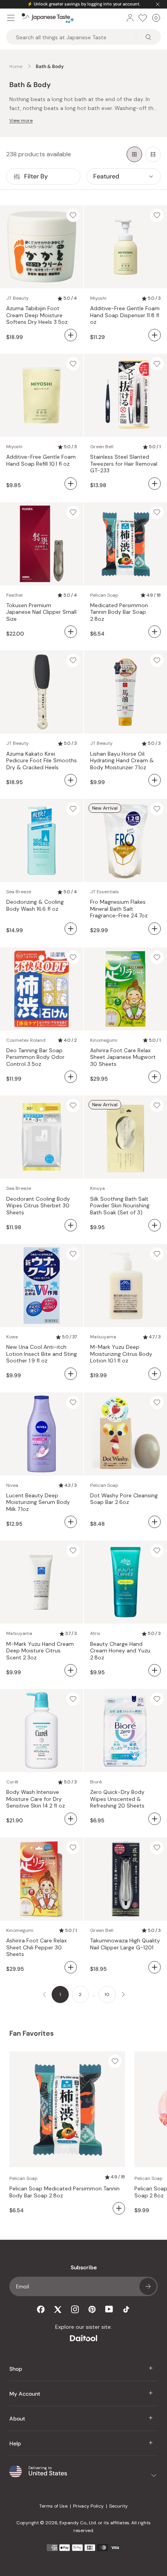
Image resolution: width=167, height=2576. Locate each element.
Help (15, 2443)
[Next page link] (123, 1994)
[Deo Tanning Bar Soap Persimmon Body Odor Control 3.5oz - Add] (71, 1077)
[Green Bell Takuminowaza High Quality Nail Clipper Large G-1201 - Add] (155, 1967)
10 (107, 1994)
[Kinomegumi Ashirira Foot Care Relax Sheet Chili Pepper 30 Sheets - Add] (71, 1967)
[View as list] (153, 154)
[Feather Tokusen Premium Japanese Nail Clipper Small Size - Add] (71, 632)
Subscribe (148, 2286)
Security (118, 2506)
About (17, 2419)
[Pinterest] (92, 2309)
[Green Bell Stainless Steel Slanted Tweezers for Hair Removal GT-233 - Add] (155, 484)
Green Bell (102, 447)
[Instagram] (75, 2309)
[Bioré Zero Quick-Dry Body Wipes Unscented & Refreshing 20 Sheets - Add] (155, 1819)
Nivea (12, 1485)
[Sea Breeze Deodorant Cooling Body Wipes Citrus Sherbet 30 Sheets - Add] (71, 1225)
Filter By (36, 176)
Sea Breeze (19, 892)
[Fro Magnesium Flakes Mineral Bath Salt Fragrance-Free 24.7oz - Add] (155, 929)
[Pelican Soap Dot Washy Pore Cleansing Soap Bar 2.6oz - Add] (155, 1522)
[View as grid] (134, 154)
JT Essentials (104, 892)
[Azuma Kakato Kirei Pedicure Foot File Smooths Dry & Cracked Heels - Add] (71, 780)
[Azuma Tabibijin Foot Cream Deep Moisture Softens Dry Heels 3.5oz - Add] (71, 335)
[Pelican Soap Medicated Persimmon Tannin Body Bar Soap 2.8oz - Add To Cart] (119, 2208)
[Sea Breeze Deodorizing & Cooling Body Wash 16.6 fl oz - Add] (71, 929)
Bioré (96, 1782)
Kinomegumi (104, 1040)
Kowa (12, 1337)
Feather (15, 595)
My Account (25, 2394)
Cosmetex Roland (26, 1040)
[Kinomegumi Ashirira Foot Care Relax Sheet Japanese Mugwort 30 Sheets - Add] (155, 1077)
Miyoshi (98, 298)
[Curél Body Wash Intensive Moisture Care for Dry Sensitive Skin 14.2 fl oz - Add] (71, 1819)
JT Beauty (17, 298)
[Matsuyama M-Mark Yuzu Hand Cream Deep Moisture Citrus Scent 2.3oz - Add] (71, 1670)
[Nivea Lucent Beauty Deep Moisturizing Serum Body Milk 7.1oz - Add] (71, 1522)
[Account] (130, 18)
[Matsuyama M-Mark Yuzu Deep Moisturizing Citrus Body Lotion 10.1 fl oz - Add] (155, 1374)
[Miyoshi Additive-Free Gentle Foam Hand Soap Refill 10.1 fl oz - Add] (71, 484)
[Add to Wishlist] (73, 215)
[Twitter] (58, 2309)
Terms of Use (53, 2506)
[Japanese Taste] (48, 18)
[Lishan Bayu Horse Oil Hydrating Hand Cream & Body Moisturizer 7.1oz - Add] (155, 780)
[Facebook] (41, 2309)
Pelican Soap (104, 595)
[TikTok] (126, 2309)
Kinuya (97, 1188)
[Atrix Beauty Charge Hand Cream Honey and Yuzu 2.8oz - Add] (155, 1670)
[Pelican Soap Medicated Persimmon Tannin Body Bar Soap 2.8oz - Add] (155, 632)
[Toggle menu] (11, 18)
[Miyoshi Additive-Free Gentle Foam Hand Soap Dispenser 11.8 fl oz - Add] (155, 335)
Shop (16, 2369)
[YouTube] (109, 2309)
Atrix (95, 1633)
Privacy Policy (88, 2506)
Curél (12, 1782)
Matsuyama (103, 1337)
